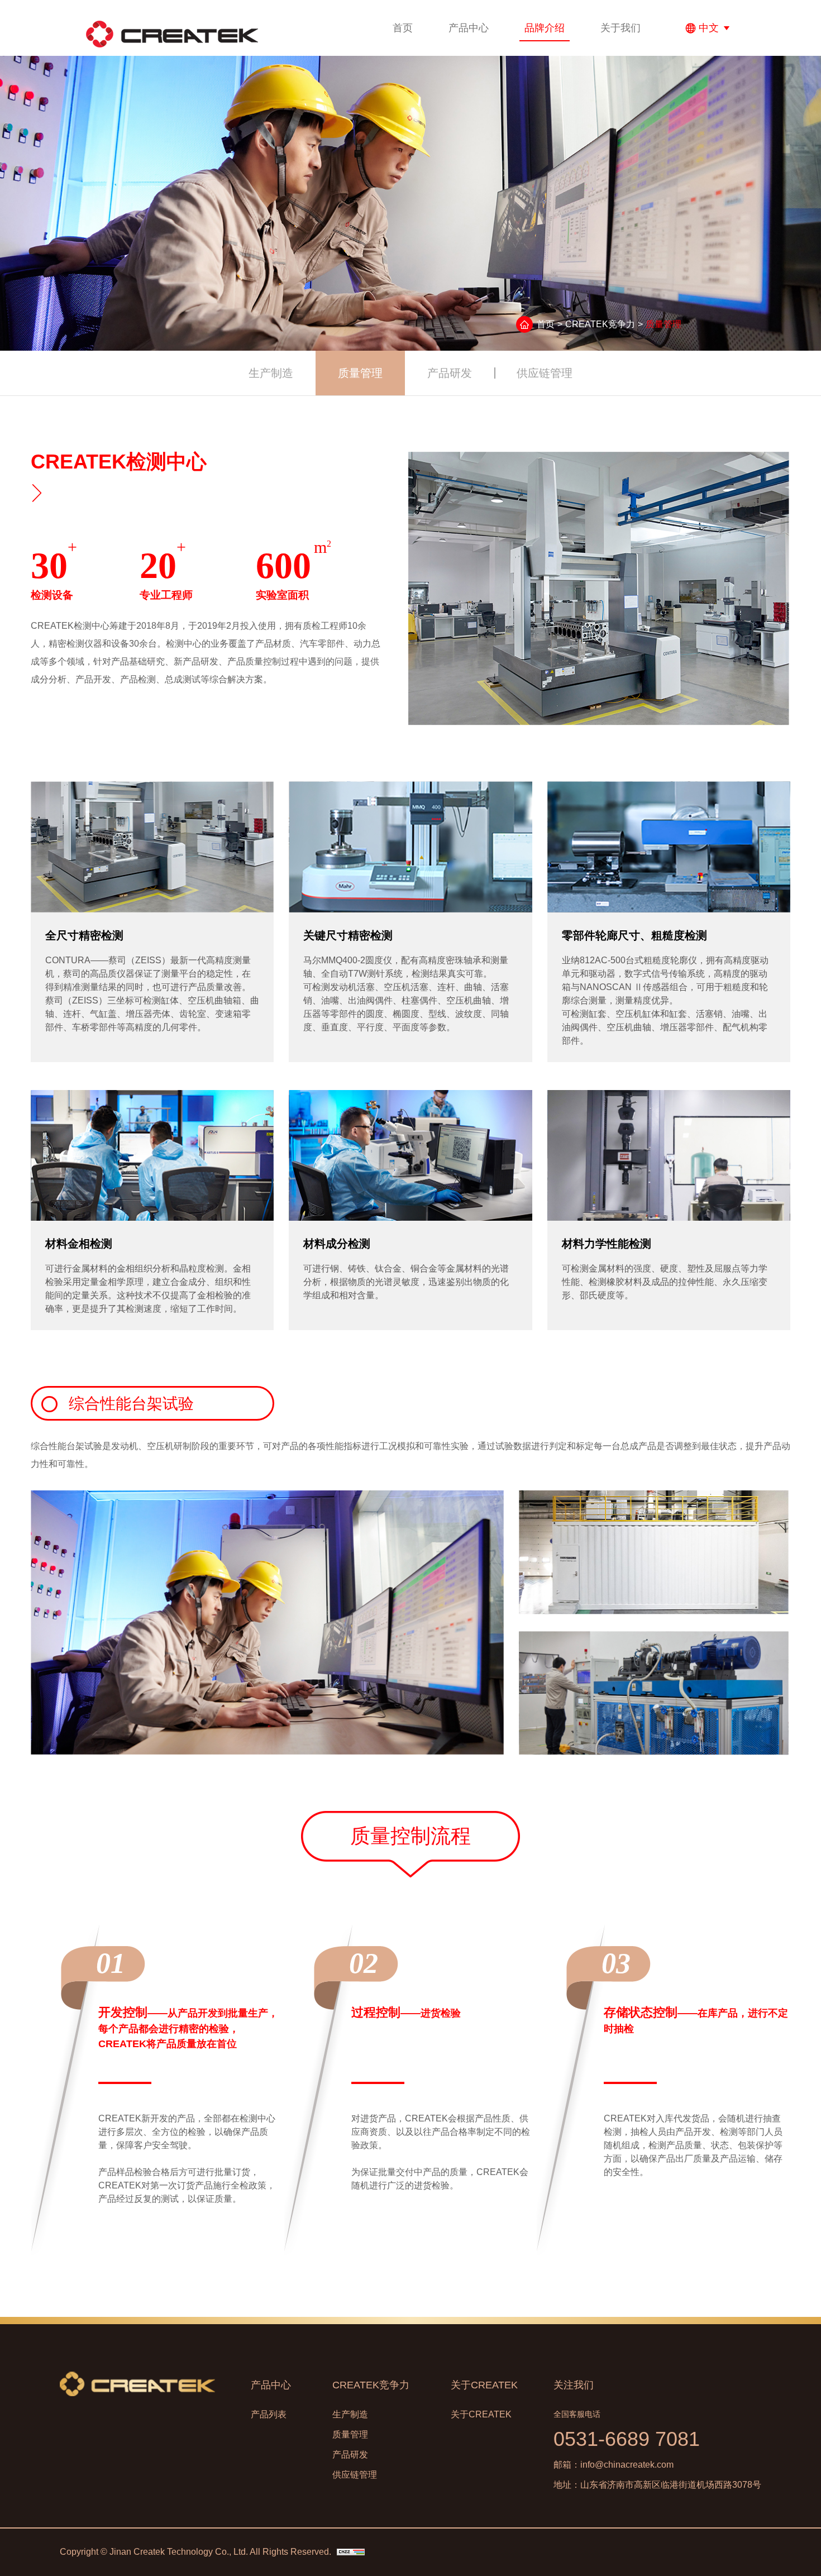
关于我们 (620, 28)
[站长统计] (351, 2552)
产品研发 (450, 373)
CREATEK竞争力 (600, 324)
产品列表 (269, 2414)
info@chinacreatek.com (627, 2465)
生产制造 (271, 373)
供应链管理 (545, 373)
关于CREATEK (484, 2385)
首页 (403, 28)
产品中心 (469, 28)
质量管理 (360, 373)
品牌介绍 (545, 28)
